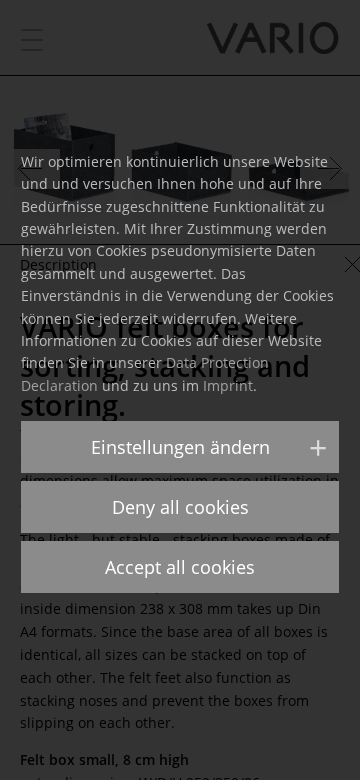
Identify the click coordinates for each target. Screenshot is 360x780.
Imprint (228, 385)
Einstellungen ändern (180, 447)
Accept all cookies (180, 567)
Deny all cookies (180, 507)
